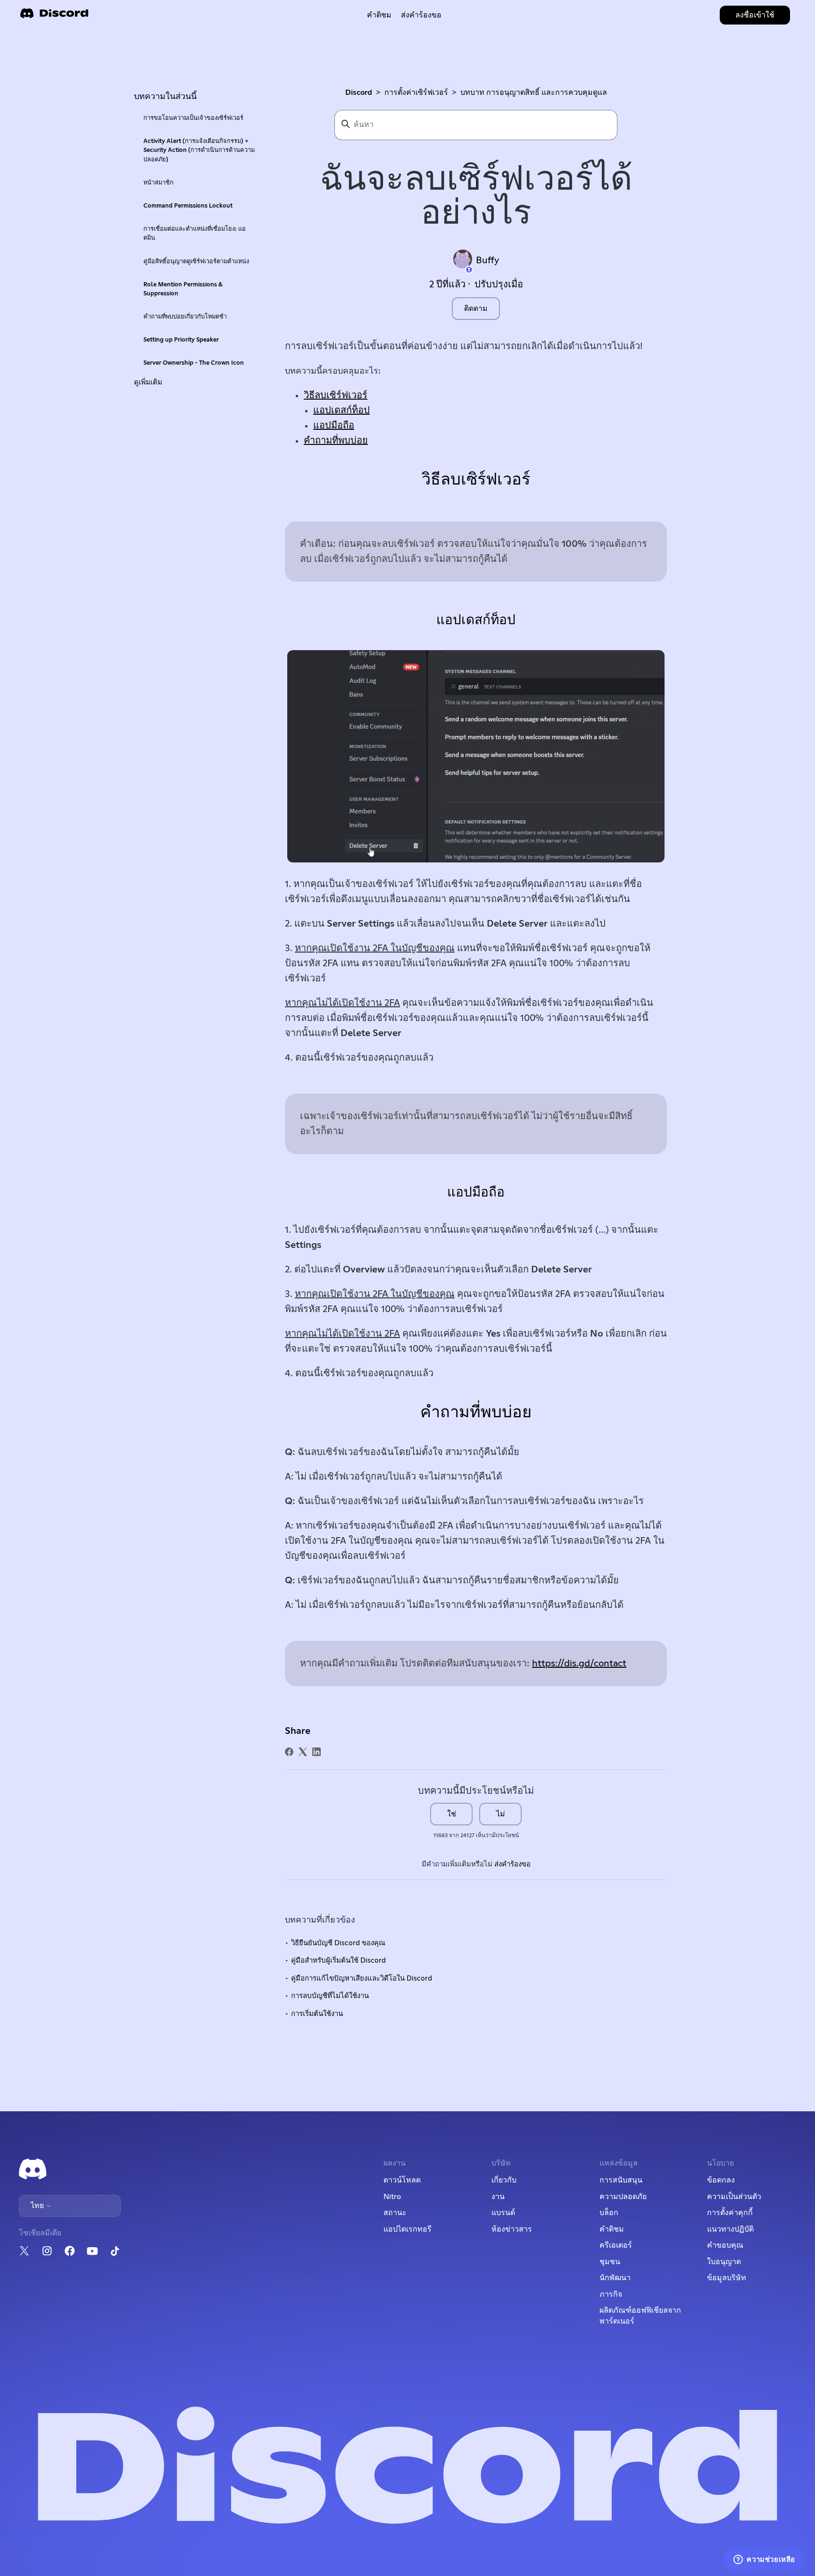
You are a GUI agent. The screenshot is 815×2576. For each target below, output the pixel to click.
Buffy (487, 260)
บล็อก (609, 2213)
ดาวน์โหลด (402, 2180)
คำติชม (379, 15)
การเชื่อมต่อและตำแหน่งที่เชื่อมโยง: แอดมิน (195, 234)
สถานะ (395, 2213)
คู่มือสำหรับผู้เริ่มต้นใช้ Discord (338, 1961)
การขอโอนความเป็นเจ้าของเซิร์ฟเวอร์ (193, 118)
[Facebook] (289, 1752)
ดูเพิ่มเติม (148, 382)
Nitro (392, 2197)
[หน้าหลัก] (54, 16)
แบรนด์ (503, 2213)
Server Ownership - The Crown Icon (194, 363)
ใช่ (452, 1814)
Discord (359, 92)
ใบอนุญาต (724, 2262)
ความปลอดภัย (623, 2197)
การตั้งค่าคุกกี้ (730, 2213)
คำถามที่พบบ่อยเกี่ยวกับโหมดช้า (185, 317)
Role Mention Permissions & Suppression (183, 289)
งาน (498, 2197)
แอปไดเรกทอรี (407, 2229)
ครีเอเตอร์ (616, 2245)
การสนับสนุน (621, 2180)
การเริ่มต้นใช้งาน (317, 2014)
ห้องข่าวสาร (512, 2229)
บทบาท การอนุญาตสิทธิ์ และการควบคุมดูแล (534, 92)
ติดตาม (476, 309)
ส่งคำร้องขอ (421, 15)
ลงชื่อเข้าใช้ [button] (755, 15)
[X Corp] (303, 1752)
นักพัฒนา (615, 2278)
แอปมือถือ (334, 426)
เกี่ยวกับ (504, 2180)
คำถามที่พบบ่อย (336, 441)
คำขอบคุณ (725, 2245)
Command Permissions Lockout (188, 206)
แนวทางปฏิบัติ (730, 2229)
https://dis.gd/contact (579, 1664)
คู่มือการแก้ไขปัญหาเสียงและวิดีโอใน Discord (362, 1978)
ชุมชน (610, 2262)
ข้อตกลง (721, 2180)
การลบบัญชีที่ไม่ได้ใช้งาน (330, 1996)
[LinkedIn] (316, 1752)
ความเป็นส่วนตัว (734, 2197)
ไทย (38, 2206)
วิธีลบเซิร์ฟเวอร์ (336, 395)
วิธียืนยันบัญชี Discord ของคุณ (338, 1943)
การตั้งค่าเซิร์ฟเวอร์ (416, 92)
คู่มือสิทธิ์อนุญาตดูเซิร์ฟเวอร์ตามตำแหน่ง (196, 262)
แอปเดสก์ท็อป (341, 410)
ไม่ (501, 1814)
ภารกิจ (611, 2294)
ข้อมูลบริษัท (727, 2278)
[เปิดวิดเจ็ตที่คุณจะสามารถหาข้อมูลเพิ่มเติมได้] (764, 2559)
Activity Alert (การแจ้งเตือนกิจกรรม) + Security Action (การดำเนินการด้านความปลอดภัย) (199, 150)
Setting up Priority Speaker (181, 340)
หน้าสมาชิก (158, 183)
